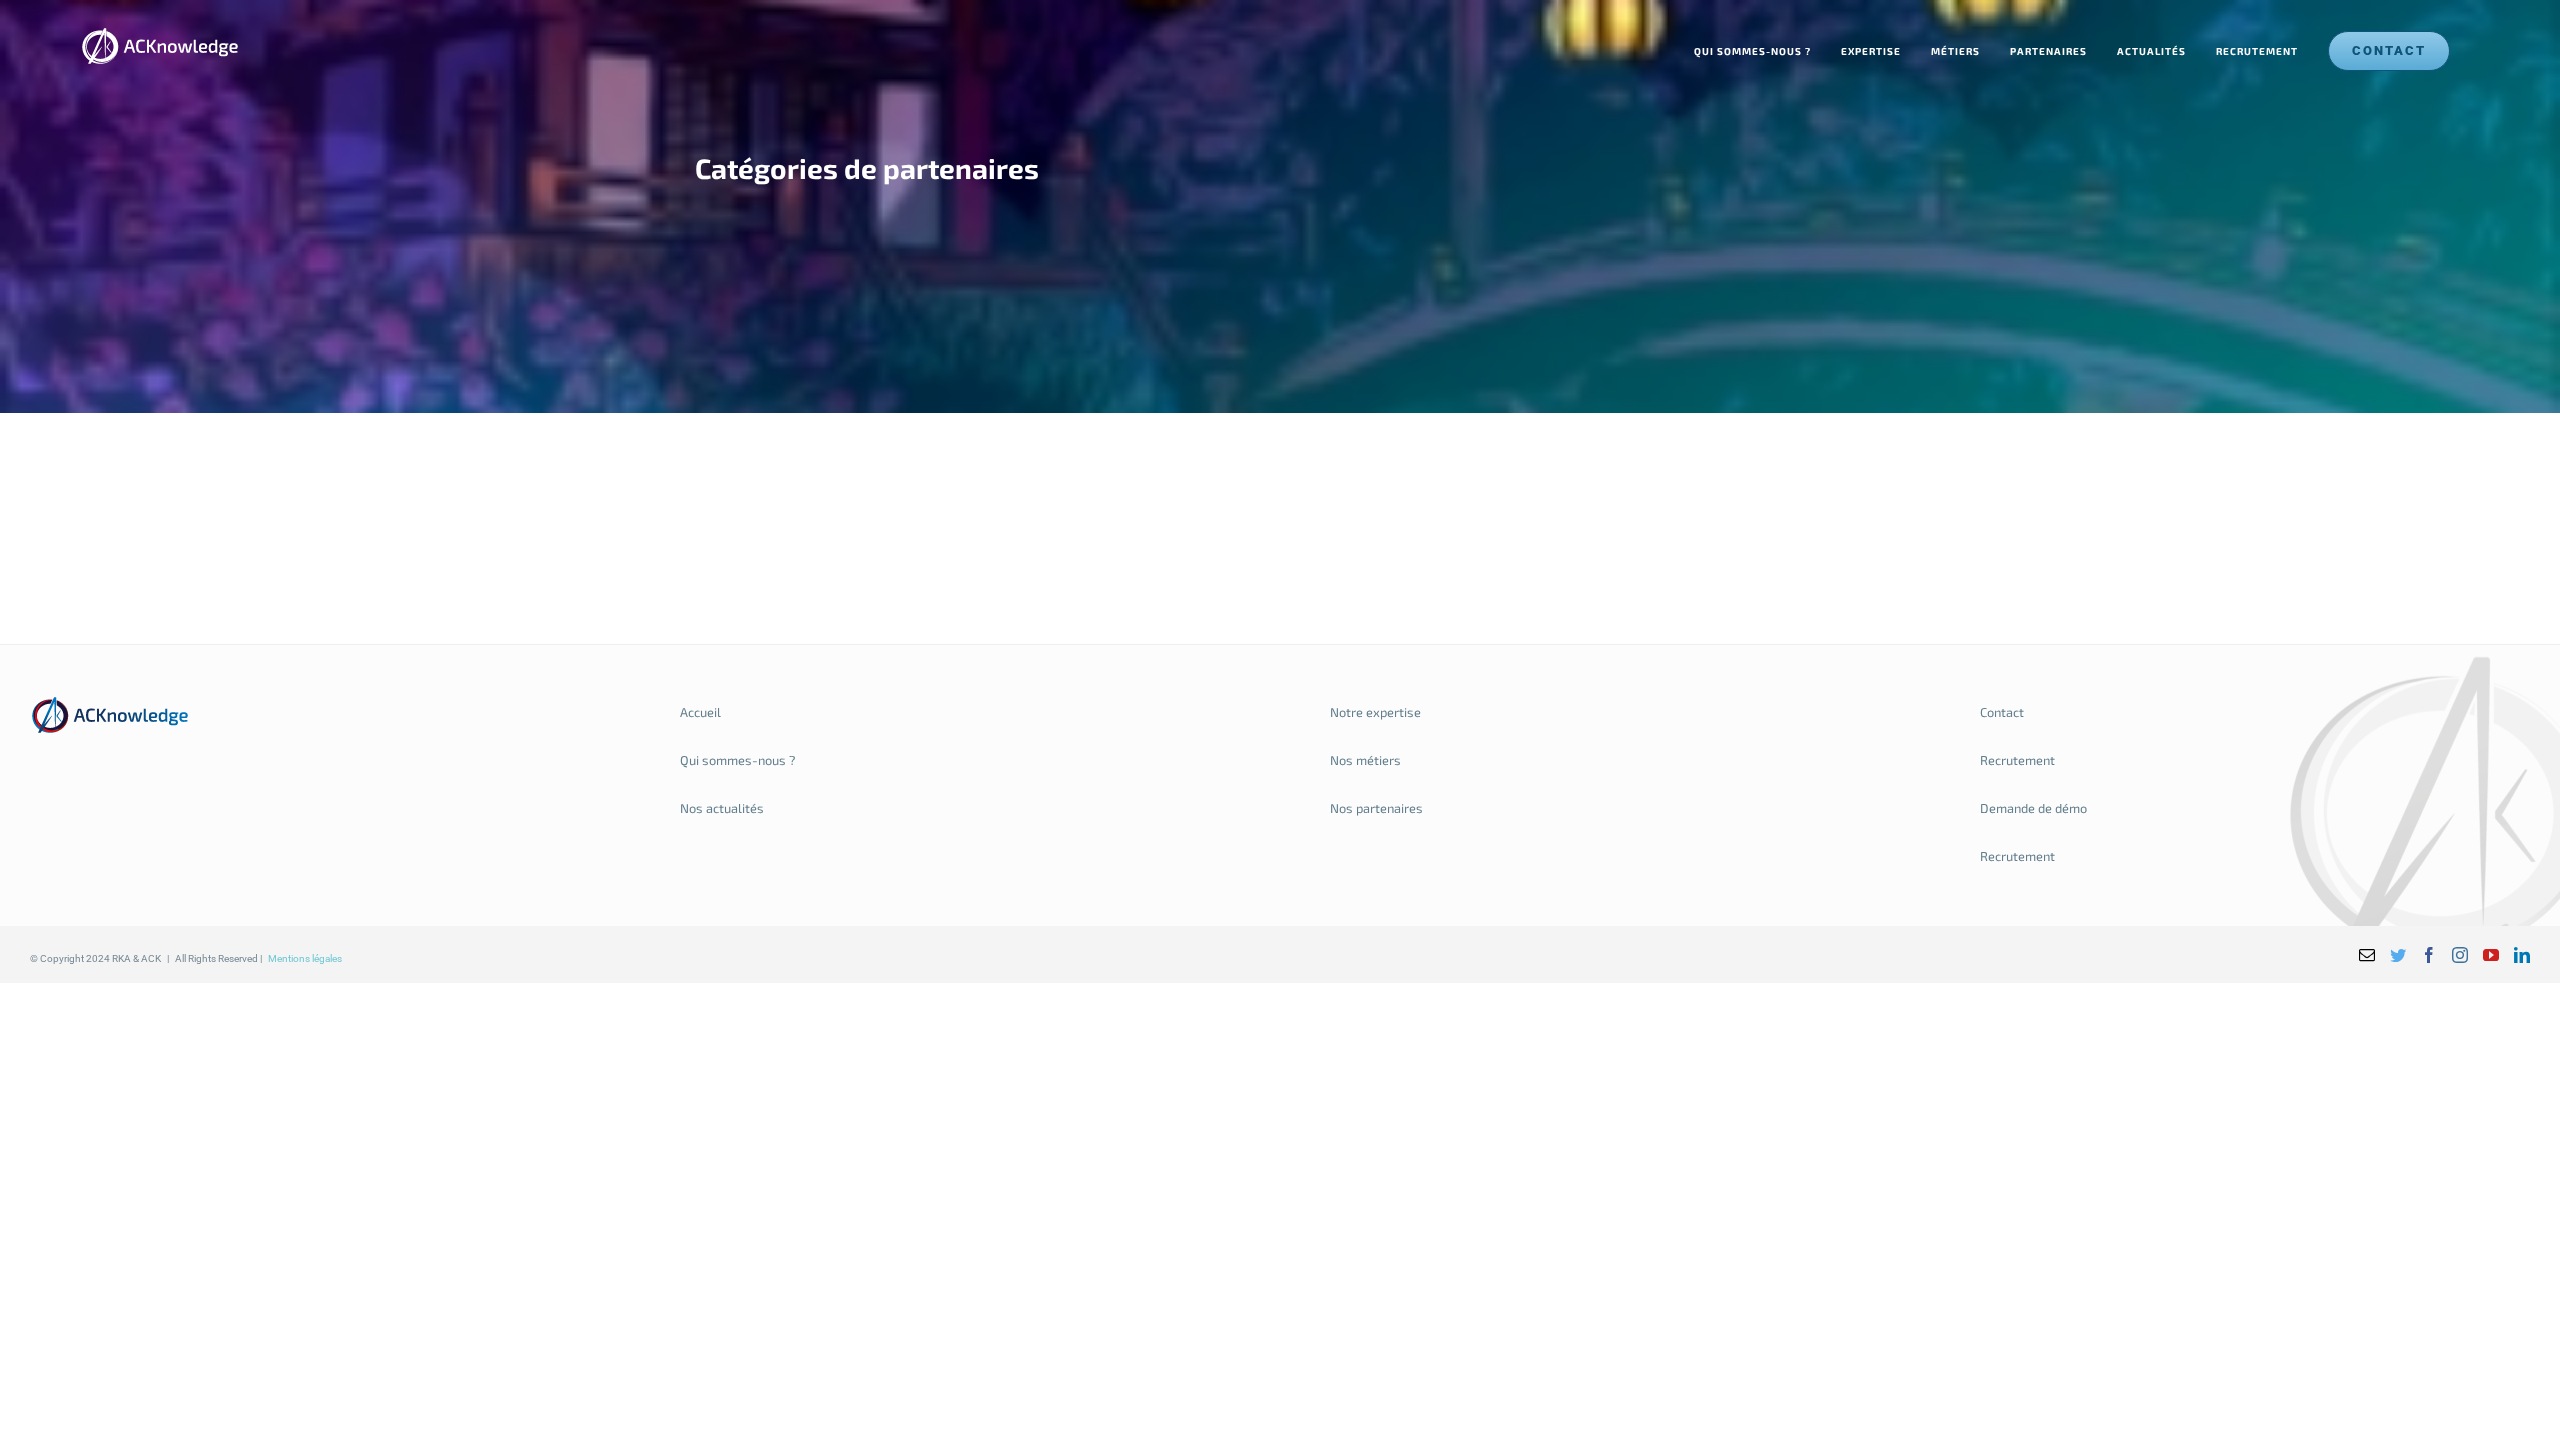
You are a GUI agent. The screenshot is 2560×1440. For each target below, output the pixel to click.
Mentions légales (305, 958)
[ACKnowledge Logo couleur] (110, 702)
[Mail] (2367, 955)
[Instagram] (2460, 955)
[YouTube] (2491, 955)
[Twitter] (2398, 955)
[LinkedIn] (2522, 955)
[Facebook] (2429, 955)
